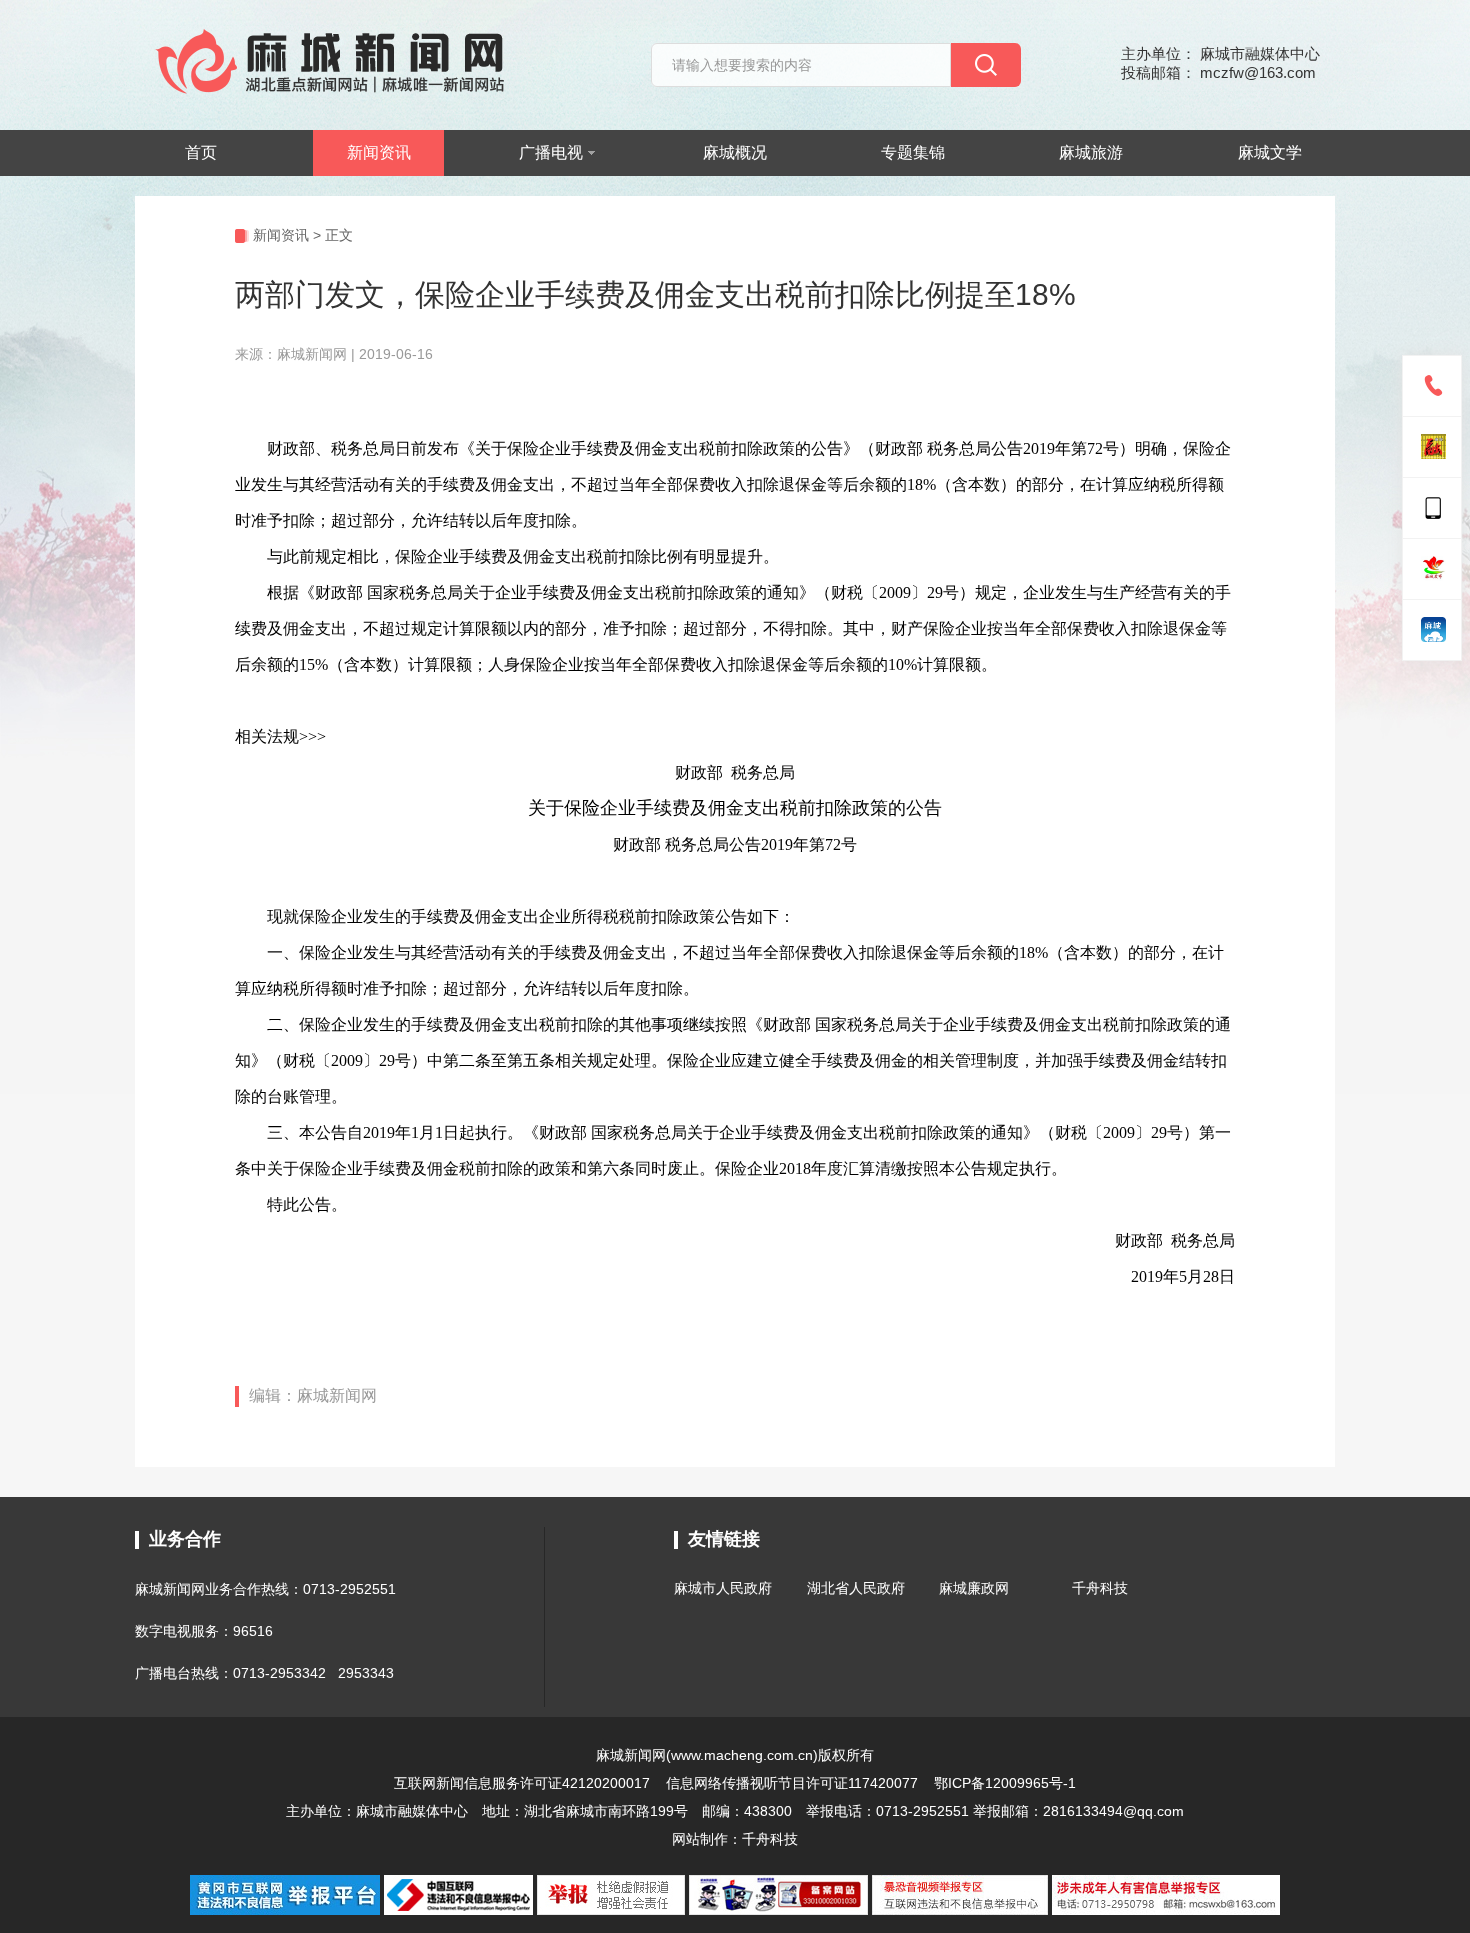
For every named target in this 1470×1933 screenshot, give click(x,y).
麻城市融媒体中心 (412, 1811)
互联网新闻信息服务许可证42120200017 (524, 1783)
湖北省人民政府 (856, 1588)
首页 (201, 152)
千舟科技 (1100, 1588)
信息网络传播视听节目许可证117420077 (792, 1783)
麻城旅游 (1091, 152)
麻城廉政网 (974, 1588)
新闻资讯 (379, 152)
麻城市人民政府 (723, 1588)
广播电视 (551, 152)
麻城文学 (1270, 152)
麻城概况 (735, 152)
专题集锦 (913, 152)
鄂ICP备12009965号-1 (1005, 1783)
